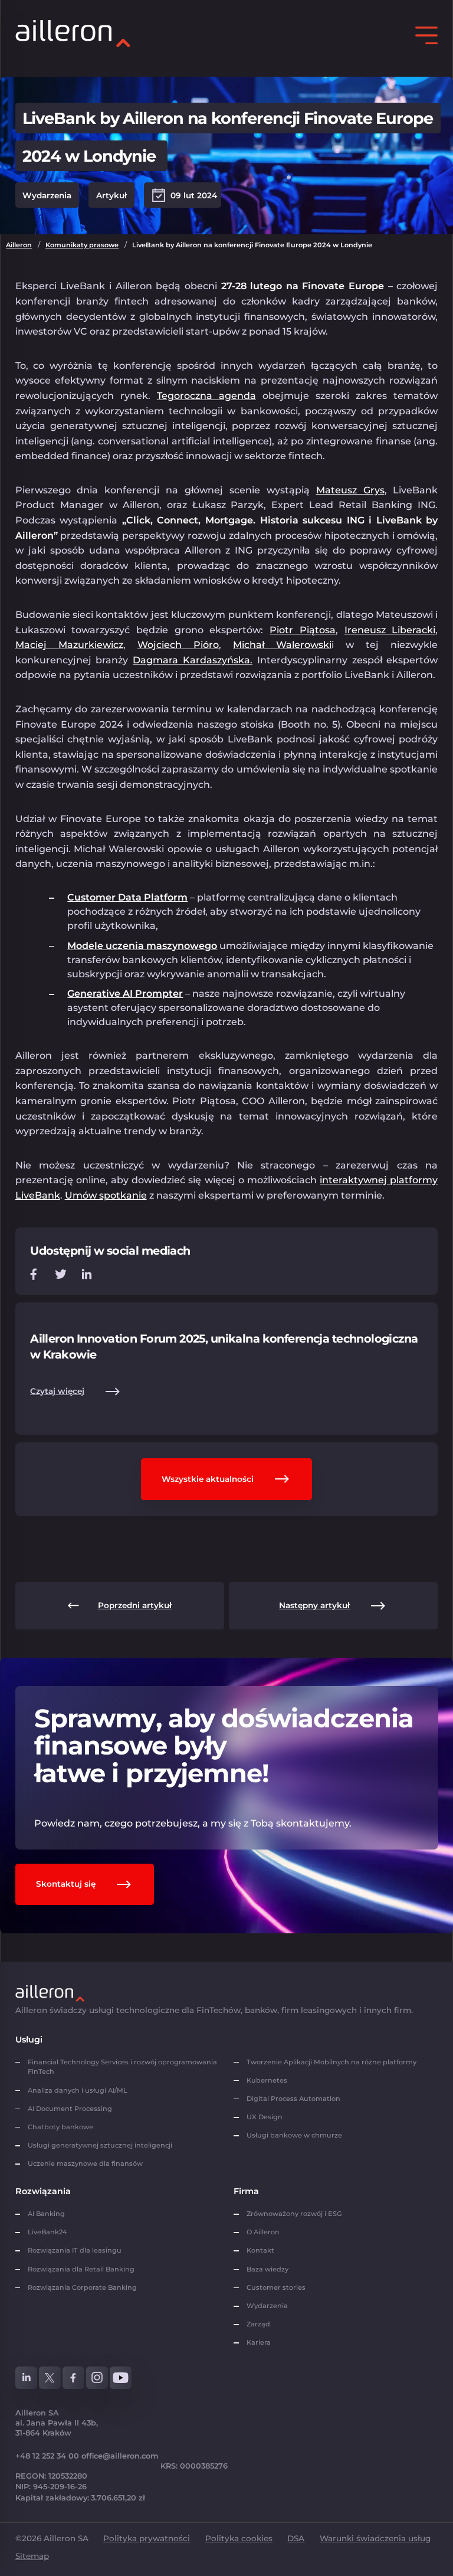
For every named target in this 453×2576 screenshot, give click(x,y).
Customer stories (276, 2287)
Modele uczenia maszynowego (142, 946)
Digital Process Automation (293, 2099)
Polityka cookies (239, 2538)
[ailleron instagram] (97, 2378)
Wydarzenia (267, 2306)
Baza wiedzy (267, 2269)
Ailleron (19, 245)
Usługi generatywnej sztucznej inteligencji (100, 2145)
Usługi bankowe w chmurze (294, 2135)
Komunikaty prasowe (82, 245)
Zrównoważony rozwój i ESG (294, 2214)
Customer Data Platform (127, 897)
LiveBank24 (47, 2232)
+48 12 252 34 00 (47, 2456)
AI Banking (46, 2214)
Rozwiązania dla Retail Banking (81, 2269)
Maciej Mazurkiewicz (69, 645)
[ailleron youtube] (121, 2378)
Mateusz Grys (350, 490)
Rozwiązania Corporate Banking (84, 2287)
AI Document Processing (71, 2109)
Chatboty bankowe (60, 2127)
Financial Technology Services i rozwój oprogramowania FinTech (122, 2067)
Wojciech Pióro (178, 645)
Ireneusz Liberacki (390, 630)
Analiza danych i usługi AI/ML (78, 2090)
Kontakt (260, 2250)
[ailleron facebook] (74, 2378)
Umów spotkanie (106, 1195)
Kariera (259, 2342)
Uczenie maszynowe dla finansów (85, 2163)
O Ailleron (263, 2232)
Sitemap (32, 2556)
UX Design (265, 2117)
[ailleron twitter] (50, 2378)
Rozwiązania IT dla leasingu (75, 2250)
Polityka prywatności (147, 2538)
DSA (296, 2538)
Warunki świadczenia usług (375, 2538)
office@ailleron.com (120, 2456)
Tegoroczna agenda (206, 396)
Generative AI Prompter (125, 994)
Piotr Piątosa (303, 630)
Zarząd (258, 2324)
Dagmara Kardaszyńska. (193, 660)
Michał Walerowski (282, 645)
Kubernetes (267, 2080)
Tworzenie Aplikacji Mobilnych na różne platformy (331, 2062)
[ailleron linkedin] (27, 2378)
